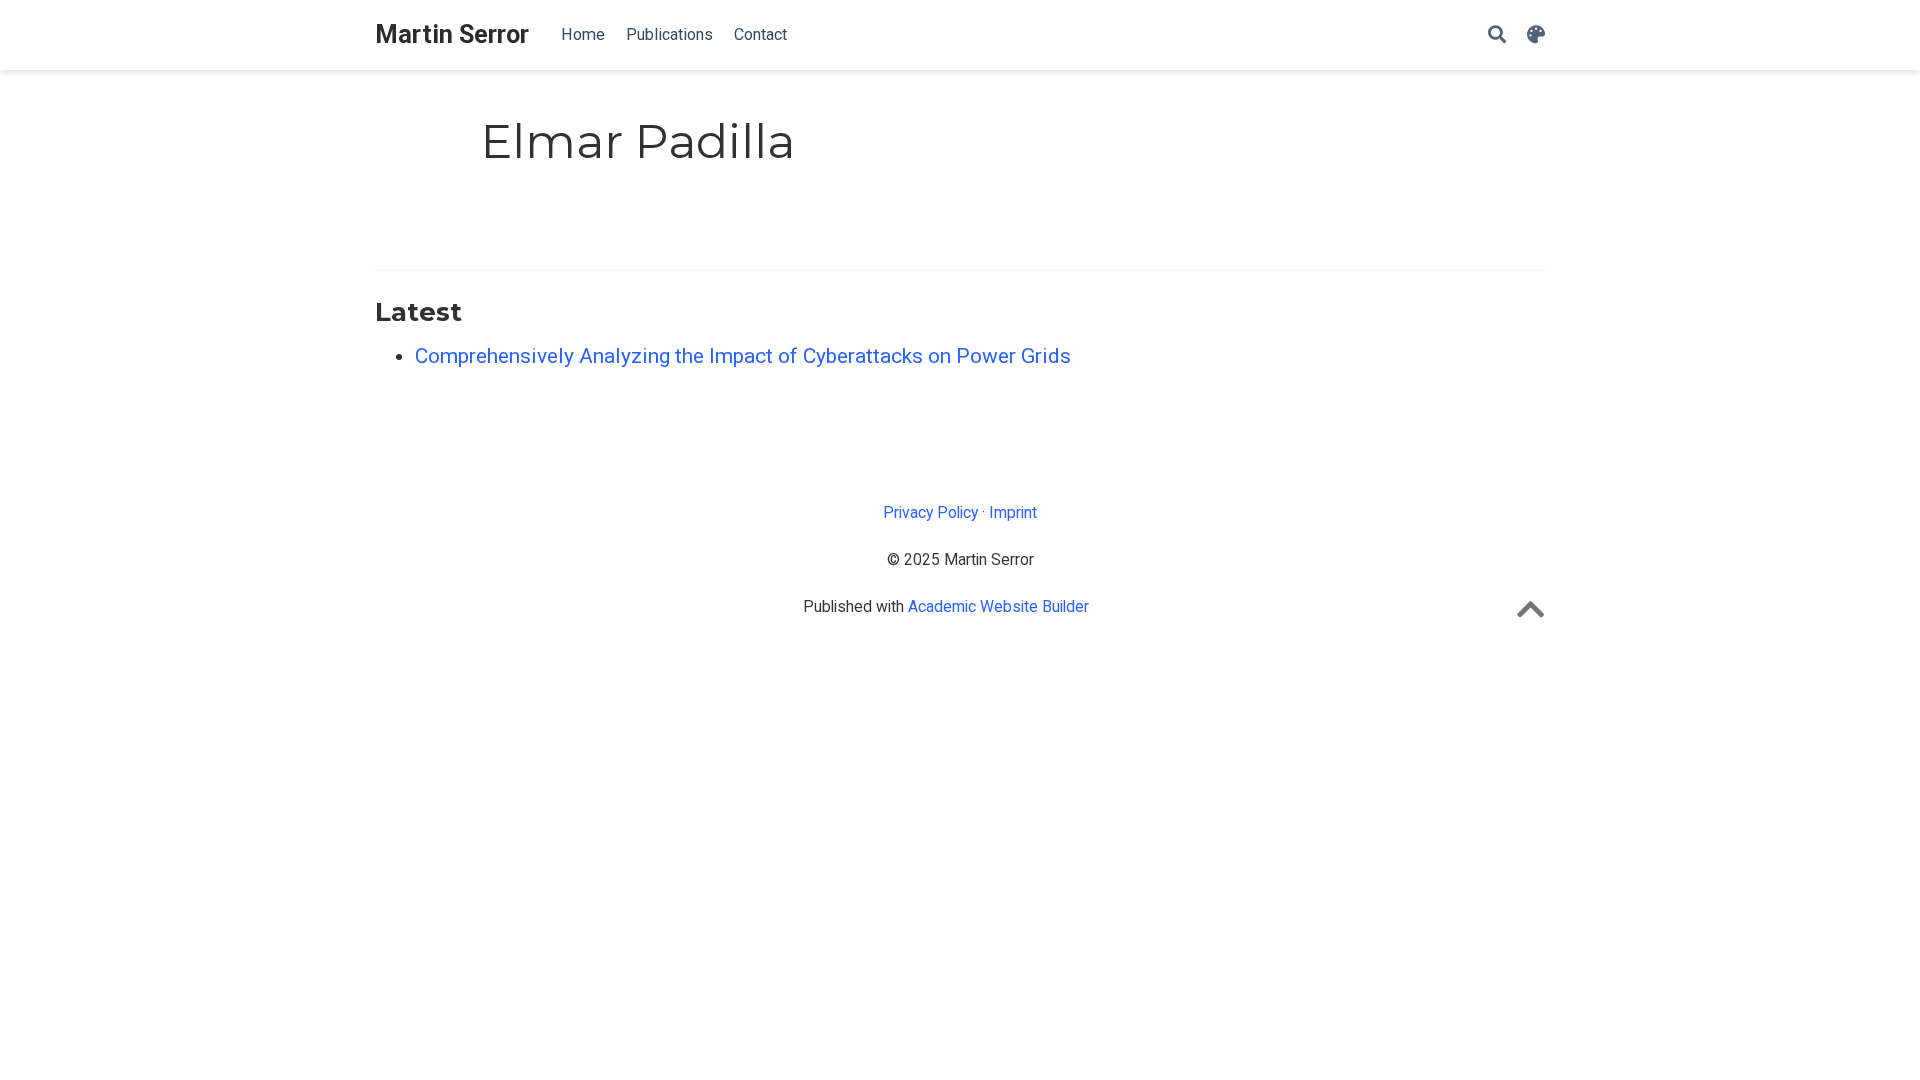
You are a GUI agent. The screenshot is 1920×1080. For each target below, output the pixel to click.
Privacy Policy (930, 512)
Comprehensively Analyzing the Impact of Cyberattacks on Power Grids (743, 356)
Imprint (1013, 512)
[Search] (1497, 35)
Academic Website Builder (998, 606)
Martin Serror (452, 34)
